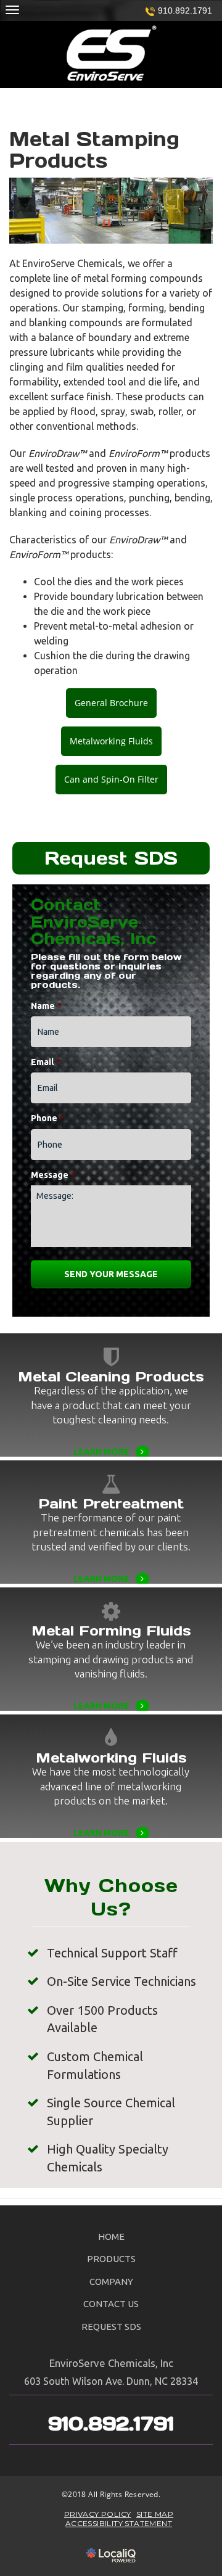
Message (53, 1175)
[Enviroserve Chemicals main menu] (12, 10)
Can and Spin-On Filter (111, 779)
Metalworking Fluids (111, 741)
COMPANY (111, 2282)
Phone (47, 1118)
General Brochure (111, 703)
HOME (111, 2237)
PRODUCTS (111, 2259)
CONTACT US (111, 2304)
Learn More (111, 1436)
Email (46, 1062)
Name (46, 1006)
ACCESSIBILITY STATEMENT (119, 2523)
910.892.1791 (185, 10)
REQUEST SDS (111, 2327)
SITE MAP (155, 2514)
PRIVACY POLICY (98, 2514)
